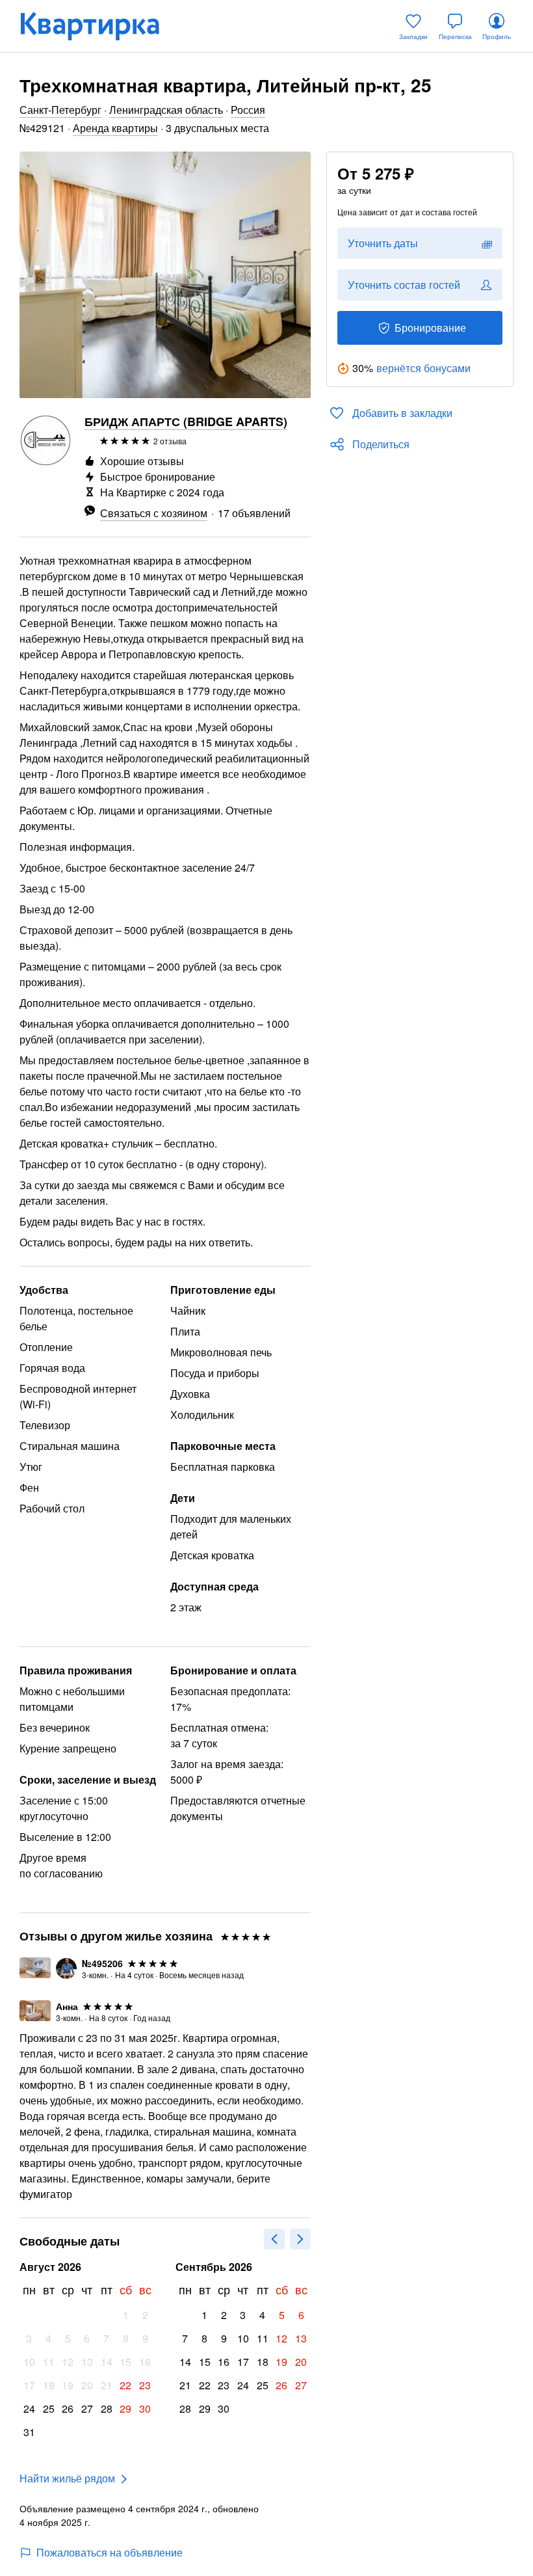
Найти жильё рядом (67, 2478)
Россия (248, 110)
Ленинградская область (166, 110)
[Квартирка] (99, 26)
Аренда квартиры (115, 128)
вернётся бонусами (423, 368)
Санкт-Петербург (60, 110)
